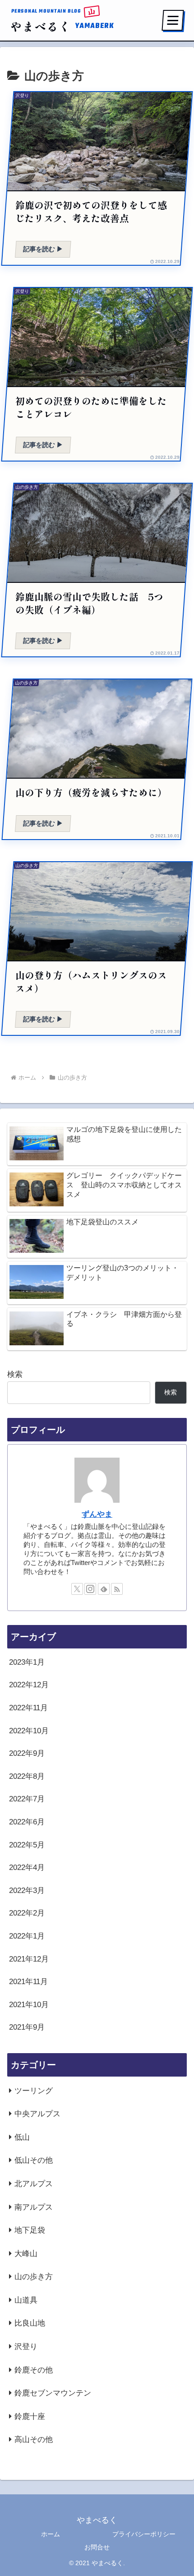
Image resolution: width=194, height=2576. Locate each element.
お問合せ (97, 2547)
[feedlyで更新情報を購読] (104, 1589)
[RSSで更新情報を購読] (117, 1589)
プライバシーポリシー (144, 2534)
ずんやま (97, 1514)
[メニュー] (173, 20)
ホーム (51, 2534)
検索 (15, 1374)
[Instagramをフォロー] (90, 1589)
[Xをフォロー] (77, 1589)
